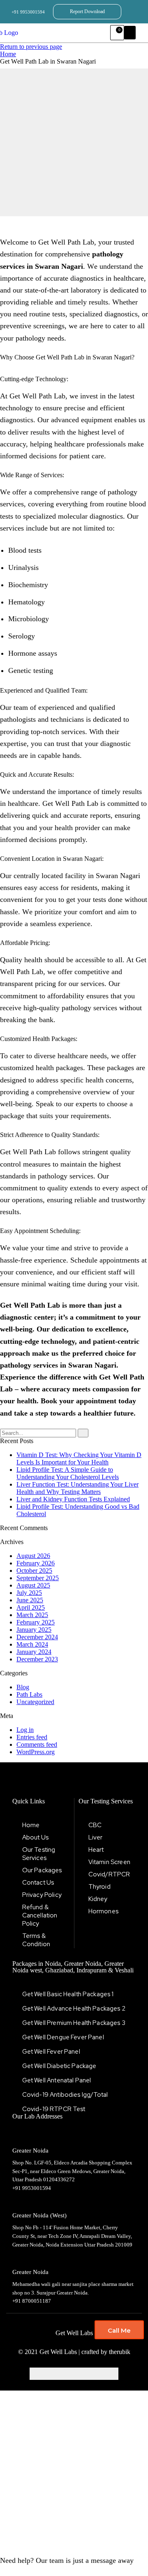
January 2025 (34, 1630)
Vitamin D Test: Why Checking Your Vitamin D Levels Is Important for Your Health (79, 1458)
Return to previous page (31, 47)
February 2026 (36, 1563)
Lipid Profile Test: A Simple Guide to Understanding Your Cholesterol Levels (68, 1473)
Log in (25, 1730)
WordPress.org (36, 1752)
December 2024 (37, 1637)
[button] (130, 33)
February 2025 (36, 1622)
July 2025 (29, 1593)
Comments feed (37, 1744)
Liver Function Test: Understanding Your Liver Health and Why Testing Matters (77, 1488)
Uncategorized (35, 1702)
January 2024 (34, 1652)
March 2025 (32, 1615)
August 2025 (33, 1585)
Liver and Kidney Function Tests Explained (73, 1499)
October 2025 (34, 1571)
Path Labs (29, 1694)
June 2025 (30, 1600)
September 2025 (38, 1578)
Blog (23, 1687)
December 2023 (37, 1659)
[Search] (83, 1433)
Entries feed (32, 1737)
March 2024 (32, 1644)
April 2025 (31, 1607)
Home (8, 54)
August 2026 (33, 1556)
